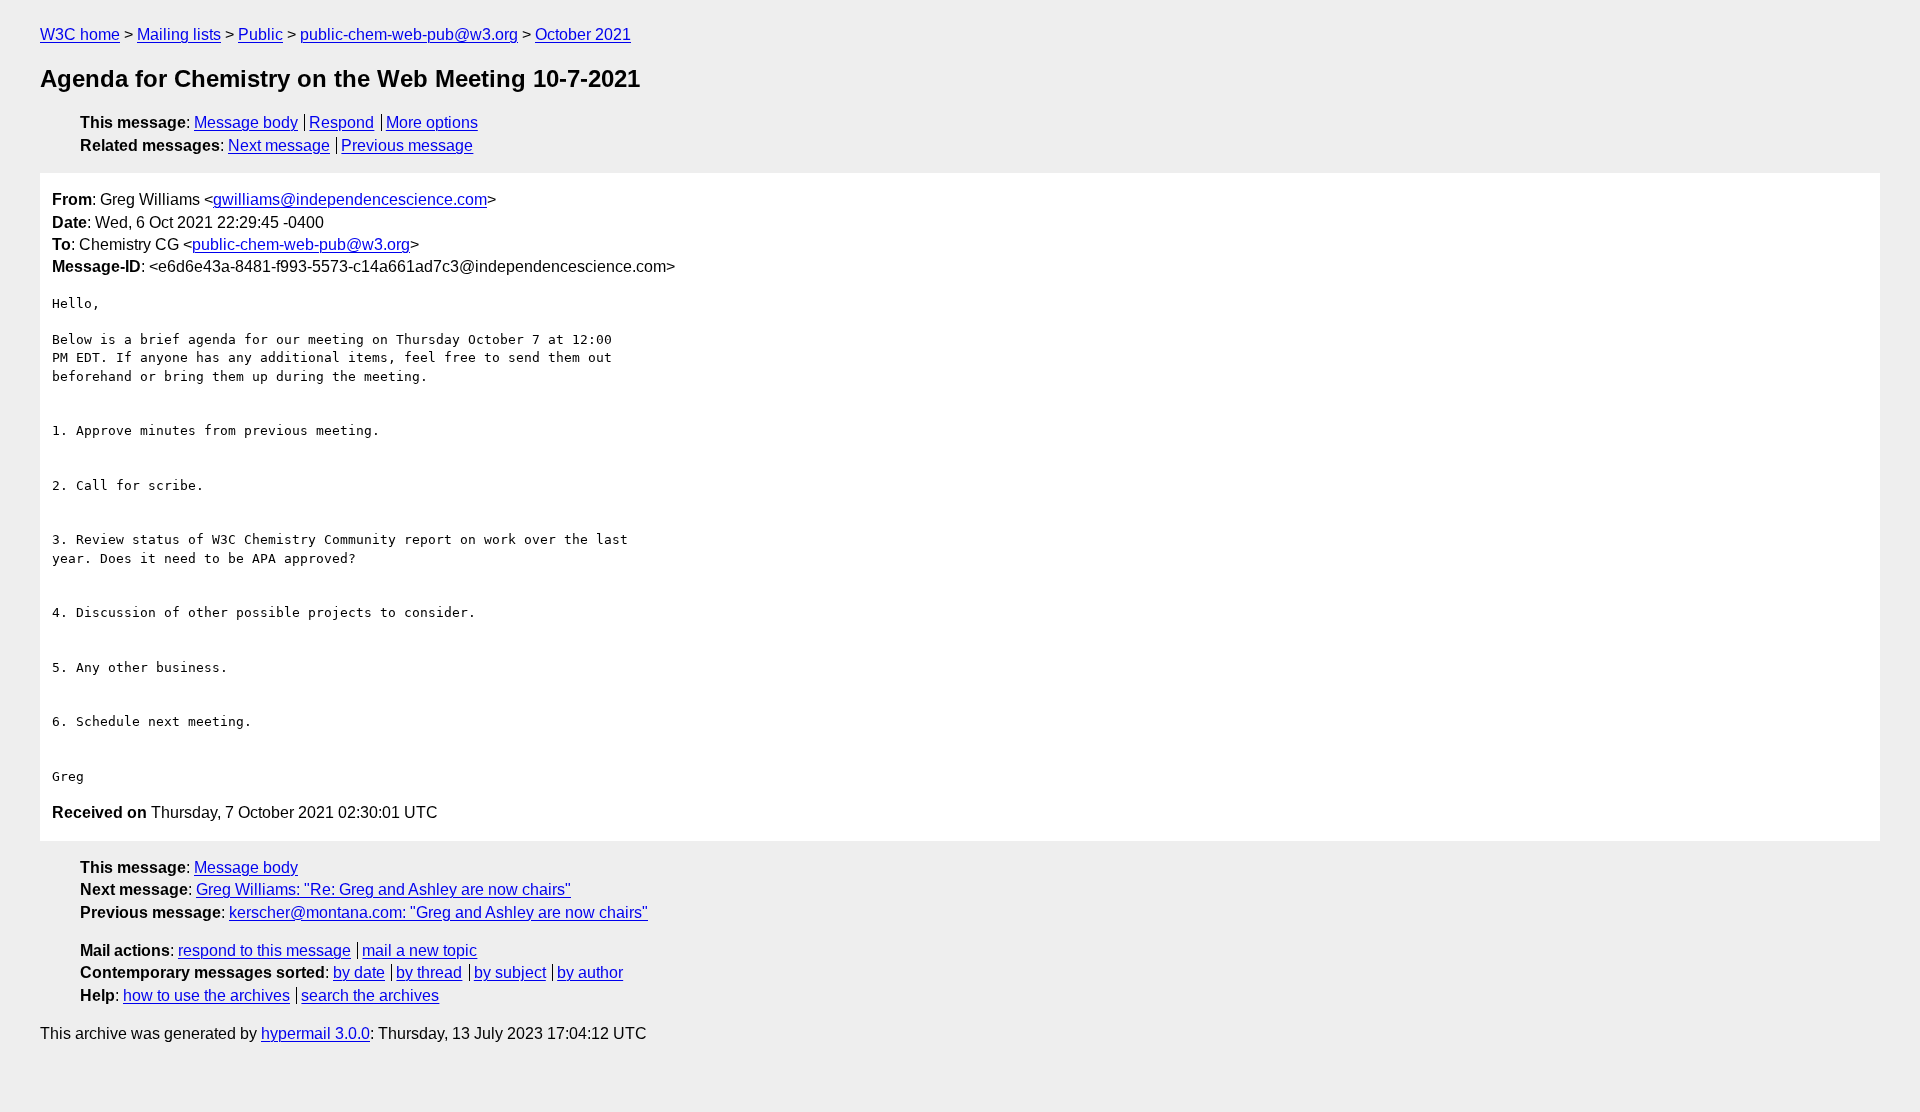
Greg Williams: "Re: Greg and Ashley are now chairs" (383, 889)
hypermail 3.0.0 (315, 1033)
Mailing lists (179, 34)
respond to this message (264, 950)
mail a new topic (419, 950)
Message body (246, 122)
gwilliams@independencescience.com (350, 199)
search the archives (370, 995)
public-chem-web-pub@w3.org (409, 34)
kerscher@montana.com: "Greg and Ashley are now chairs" (438, 912)
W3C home (80, 34)
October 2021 (583, 34)
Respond (341, 122)
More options (432, 122)
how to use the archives (206, 995)
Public (260, 34)
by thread (429, 972)
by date (359, 972)
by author (590, 972)
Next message (279, 145)
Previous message (407, 145)
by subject (510, 972)
